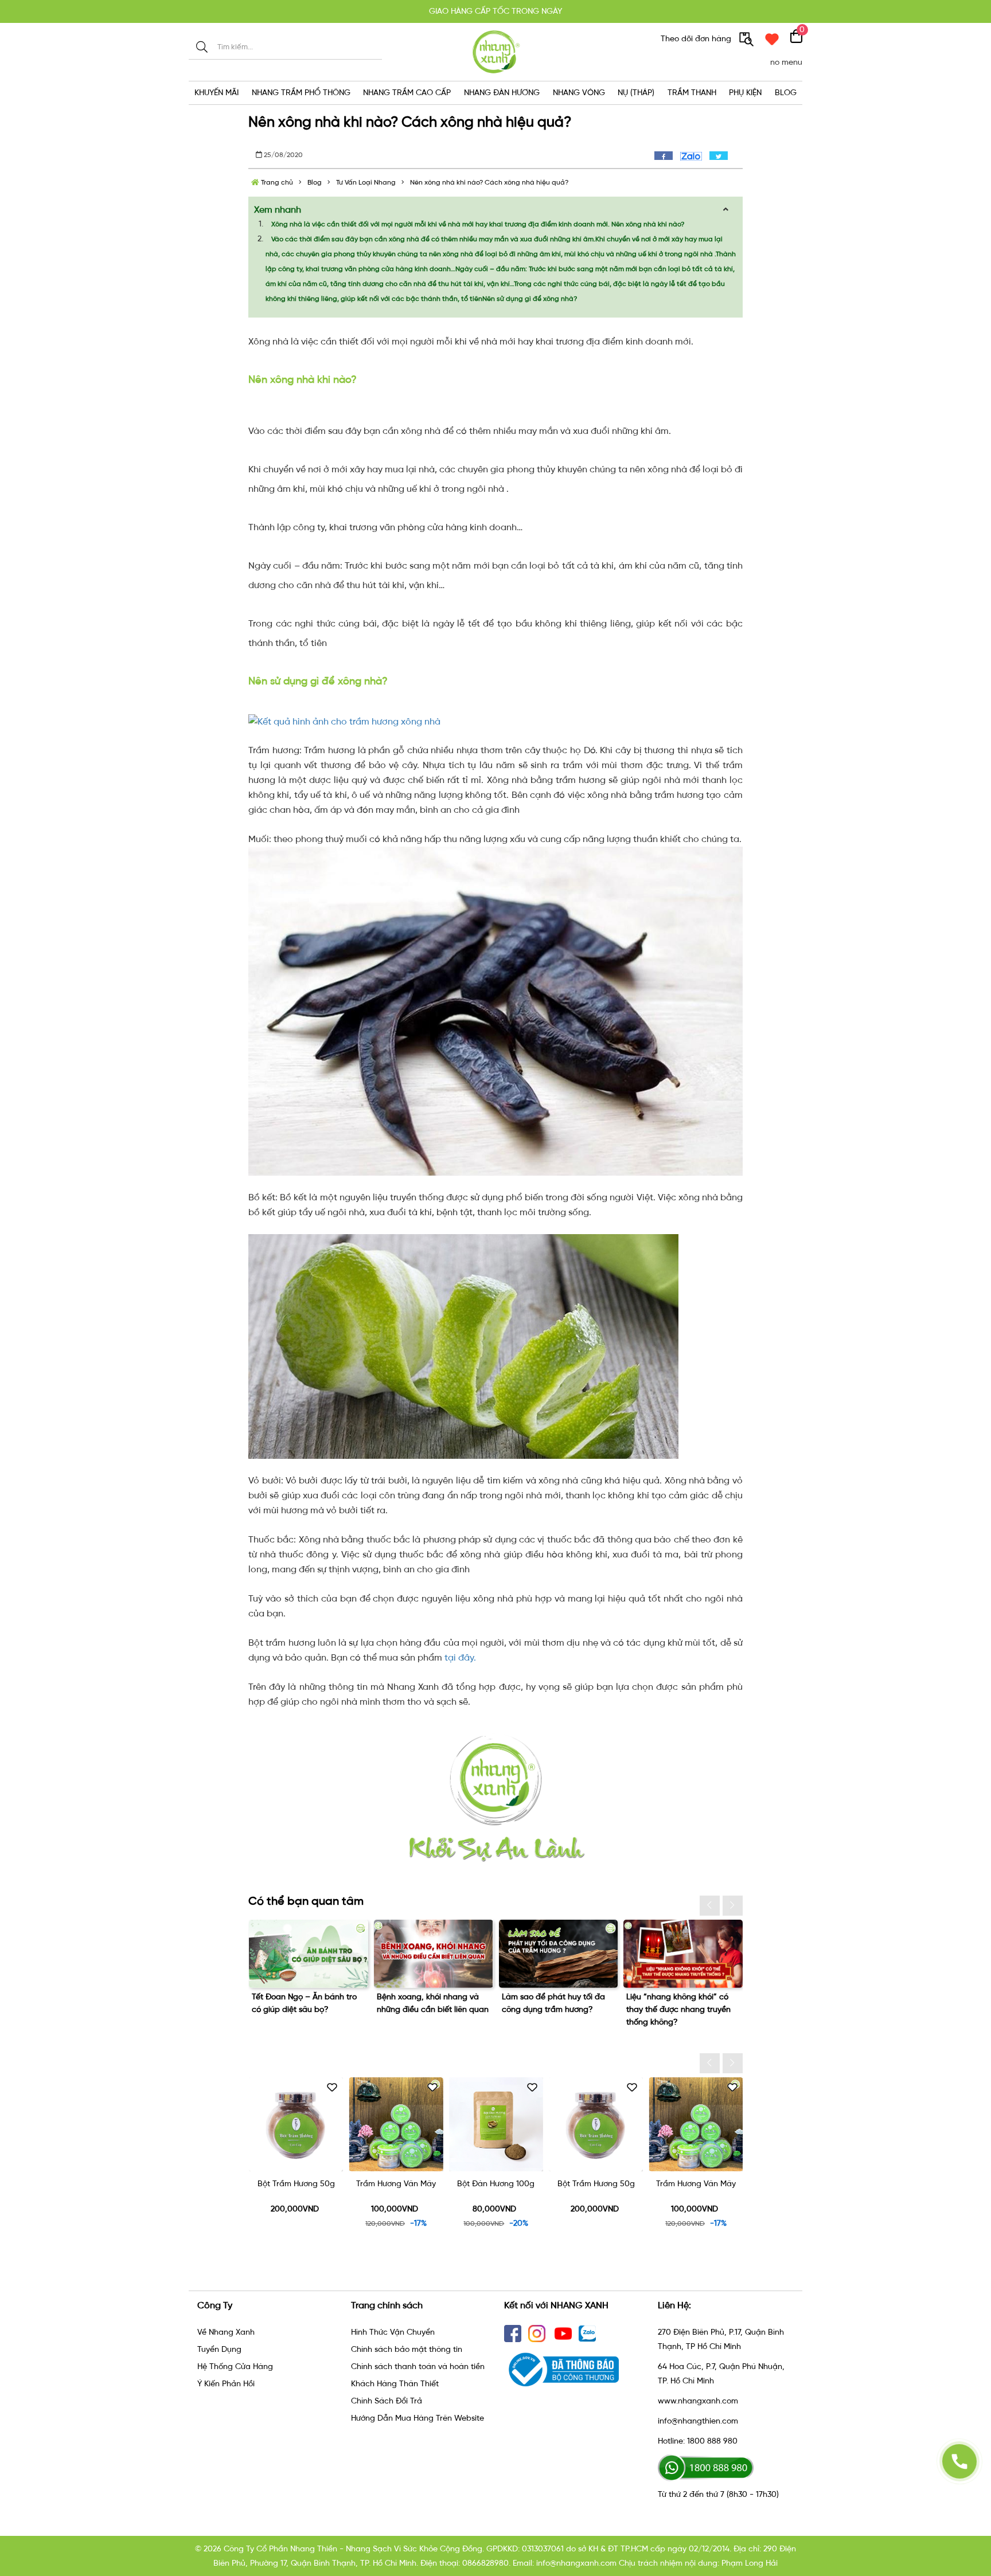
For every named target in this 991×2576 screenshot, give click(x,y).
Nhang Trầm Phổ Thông (301, 93)
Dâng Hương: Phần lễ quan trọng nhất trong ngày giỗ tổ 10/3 (680, 2009)
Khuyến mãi (216, 93)
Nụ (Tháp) (636, 93)
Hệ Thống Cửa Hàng (235, 2366)
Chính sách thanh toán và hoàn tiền (418, 2366)
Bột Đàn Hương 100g (395, 2184)
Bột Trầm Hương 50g (496, 2184)
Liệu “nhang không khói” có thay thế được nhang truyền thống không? (553, 2009)
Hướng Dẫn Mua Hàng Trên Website (418, 2418)
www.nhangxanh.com (698, 2401)
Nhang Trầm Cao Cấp (407, 93)
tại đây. (460, 1657)
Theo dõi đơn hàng (697, 39)
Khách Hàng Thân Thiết (395, 2384)
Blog (786, 93)
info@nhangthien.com (698, 2421)
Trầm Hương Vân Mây (296, 2184)
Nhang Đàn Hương (502, 93)
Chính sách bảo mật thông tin (407, 2349)
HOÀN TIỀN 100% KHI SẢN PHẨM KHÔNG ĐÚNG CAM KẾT (496, 11)
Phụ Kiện (745, 93)
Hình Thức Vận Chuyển (393, 2332)
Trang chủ (276, 182)
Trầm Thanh (692, 93)
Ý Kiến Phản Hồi (226, 2384)
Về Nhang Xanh (226, 2332)
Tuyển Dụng (219, 2349)
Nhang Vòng (579, 93)
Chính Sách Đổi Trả (387, 2401)
